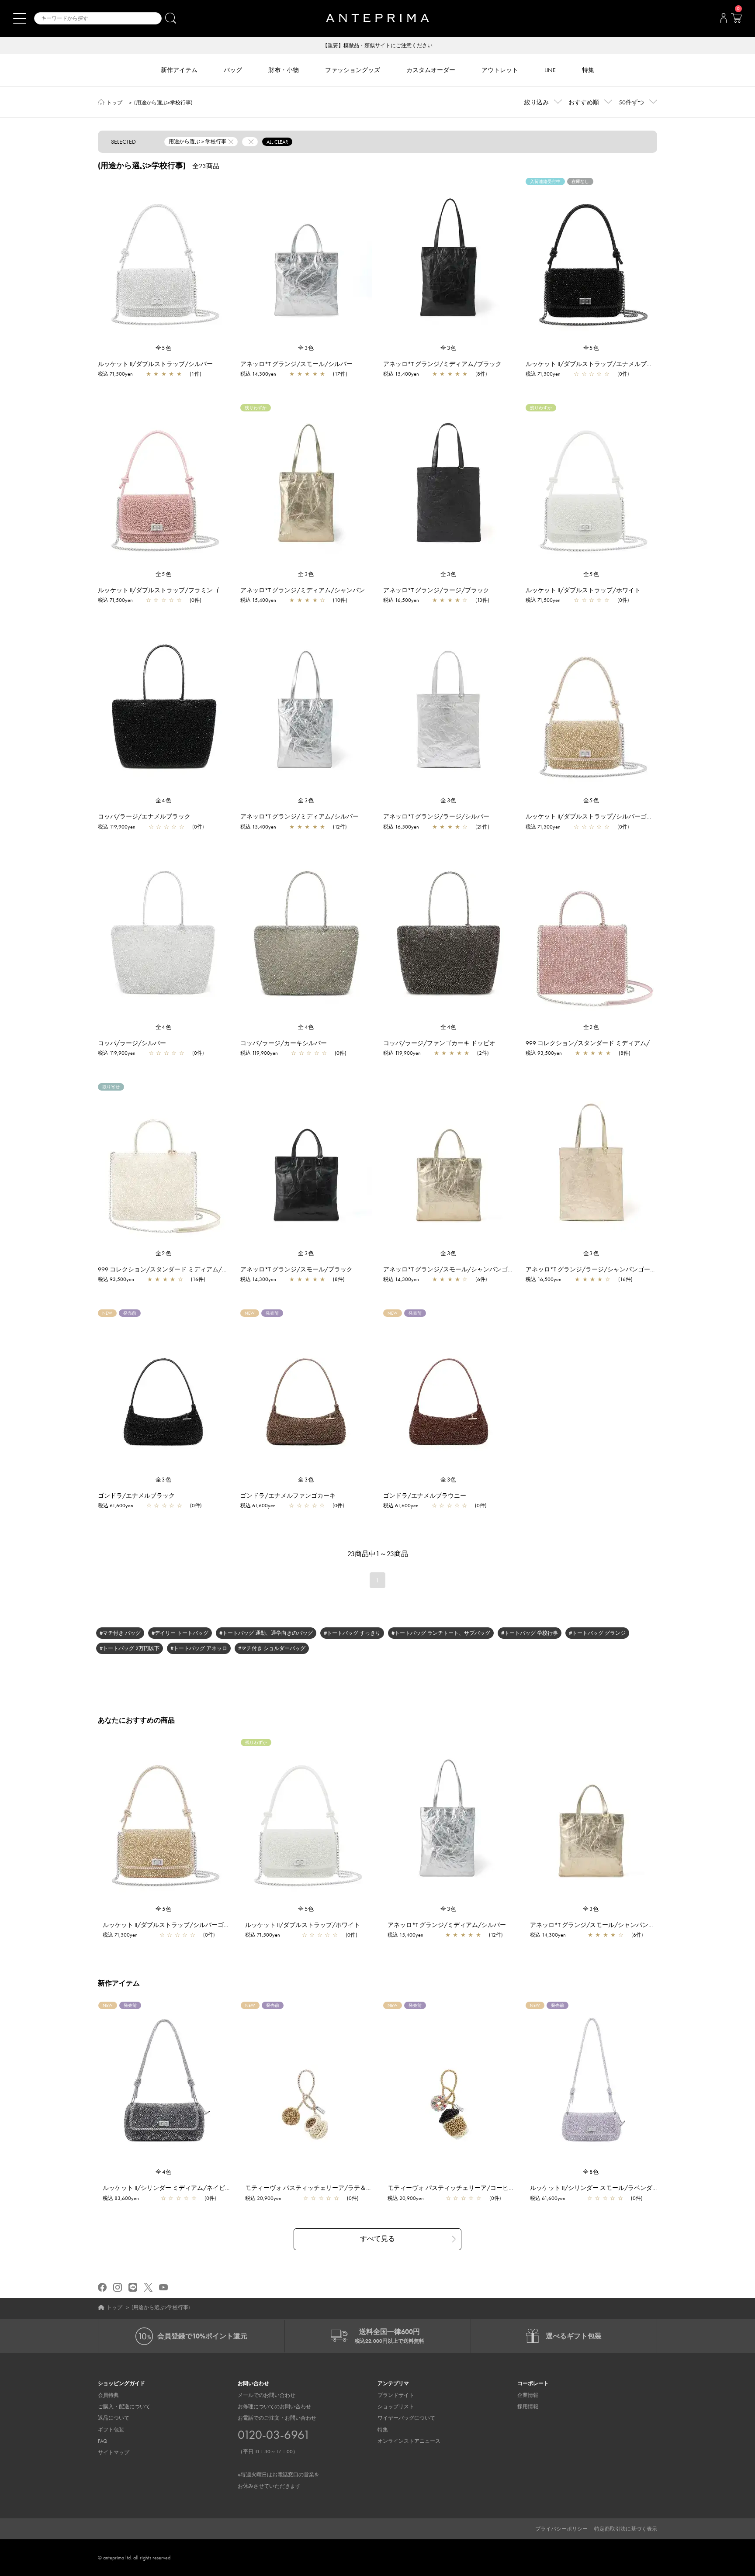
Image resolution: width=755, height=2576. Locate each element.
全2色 (592, 1027)
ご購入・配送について (124, 2407)
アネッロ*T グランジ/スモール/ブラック (296, 1269)
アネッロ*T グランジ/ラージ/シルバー (436, 816)
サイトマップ (114, 2452)
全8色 (591, 2172)
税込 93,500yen (544, 1053)
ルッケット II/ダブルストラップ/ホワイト (583, 590)
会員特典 (108, 2395)
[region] (164, 261)
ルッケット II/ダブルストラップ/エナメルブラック (595, 364)
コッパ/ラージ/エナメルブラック (144, 816)
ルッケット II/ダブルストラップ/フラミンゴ (158, 590)
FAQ (103, 2441)
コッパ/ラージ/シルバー (132, 1043)
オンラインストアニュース (409, 2441)
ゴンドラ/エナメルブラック (136, 1495)
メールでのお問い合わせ (267, 2395)
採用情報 (528, 2407)
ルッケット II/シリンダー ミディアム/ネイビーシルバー (179, 2188)
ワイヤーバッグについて (406, 2418)
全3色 (306, 348)
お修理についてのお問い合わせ (274, 2407)
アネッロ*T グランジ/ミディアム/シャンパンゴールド (315, 590)
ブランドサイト (396, 2395)
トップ (114, 103)
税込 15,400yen (401, 374)
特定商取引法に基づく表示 (626, 2529)
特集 (383, 2430)
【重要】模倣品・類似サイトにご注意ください (377, 45)
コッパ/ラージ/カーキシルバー (284, 1043)
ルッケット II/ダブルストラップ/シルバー (155, 364)
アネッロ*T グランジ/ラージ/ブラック (436, 590)
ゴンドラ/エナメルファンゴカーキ (288, 1495)
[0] (736, 21)
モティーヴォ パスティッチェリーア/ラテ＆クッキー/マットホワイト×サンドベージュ (364, 2188)
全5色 (164, 348)
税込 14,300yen (258, 374)
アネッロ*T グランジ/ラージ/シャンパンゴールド (594, 1269)
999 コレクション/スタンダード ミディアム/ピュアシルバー (181, 1269)
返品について (114, 2418)
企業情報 (528, 2395)
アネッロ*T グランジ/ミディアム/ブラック (442, 364)
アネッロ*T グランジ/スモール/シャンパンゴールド (455, 1269)
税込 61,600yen (116, 1506)
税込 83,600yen (121, 2198)
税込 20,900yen (263, 2198)
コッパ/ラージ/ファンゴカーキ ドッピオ (439, 1043)
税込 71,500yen (115, 374)
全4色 (164, 800)
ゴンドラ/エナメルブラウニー (425, 1495)
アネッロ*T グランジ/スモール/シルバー (296, 364)
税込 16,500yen (401, 600)
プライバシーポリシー (561, 2529)
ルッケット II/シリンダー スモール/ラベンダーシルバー (606, 2188)
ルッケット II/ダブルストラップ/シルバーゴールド (595, 816)
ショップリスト (396, 2407)
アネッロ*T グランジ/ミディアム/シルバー (300, 816)
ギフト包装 (111, 2430)
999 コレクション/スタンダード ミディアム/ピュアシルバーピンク (618, 1043)
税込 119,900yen (117, 827)
